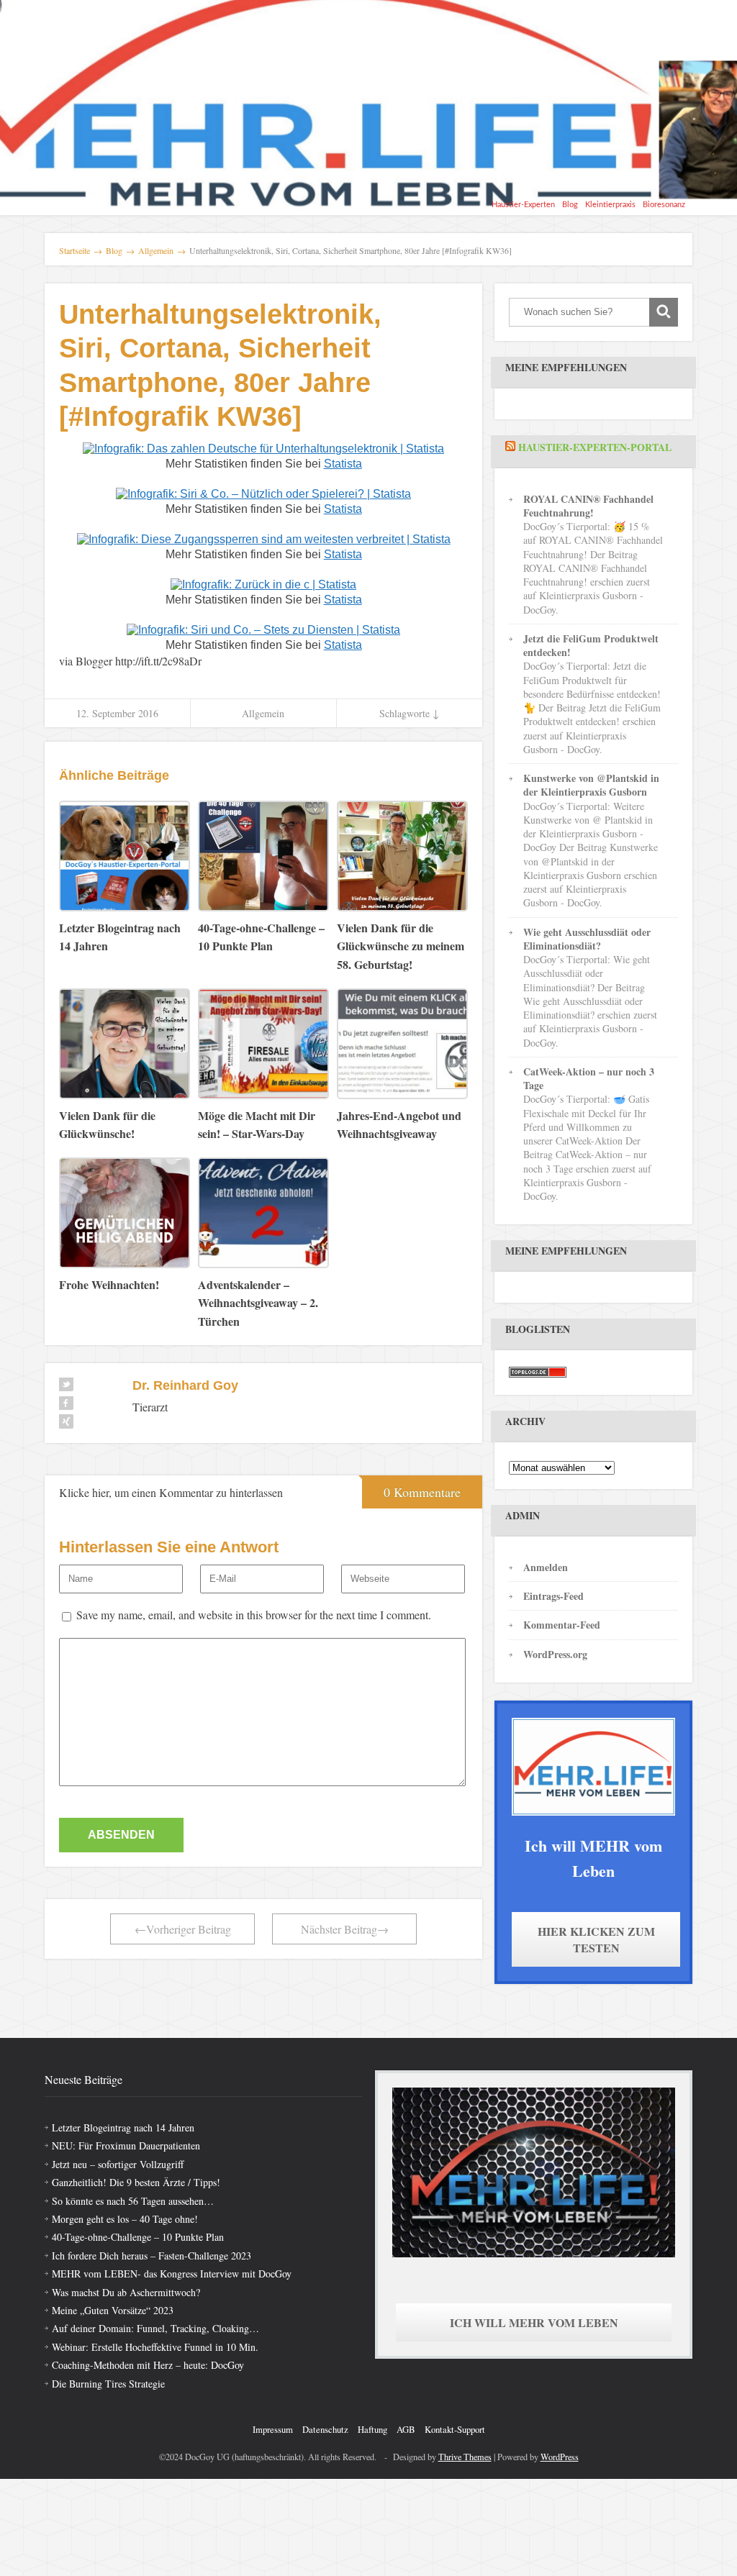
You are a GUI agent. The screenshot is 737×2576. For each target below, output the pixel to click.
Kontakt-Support (455, 2429)
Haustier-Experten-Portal (595, 447)
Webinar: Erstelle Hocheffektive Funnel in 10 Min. (155, 2347)
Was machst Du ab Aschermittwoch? (126, 2292)
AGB (406, 2429)
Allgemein (263, 713)
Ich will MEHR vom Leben (534, 2322)
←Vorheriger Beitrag (183, 1929)
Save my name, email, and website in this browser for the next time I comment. (254, 1615)
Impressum (273, 2429)
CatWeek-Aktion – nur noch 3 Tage (589, 1078)
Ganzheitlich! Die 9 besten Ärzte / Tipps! (136, 2182)
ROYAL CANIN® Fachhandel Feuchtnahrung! (588, 506)
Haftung (372, 2429)
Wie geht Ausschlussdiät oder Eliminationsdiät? (587, 939)
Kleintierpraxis (610, 205)
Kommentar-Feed (562, 1625)
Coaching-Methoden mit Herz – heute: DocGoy (148, 2365)
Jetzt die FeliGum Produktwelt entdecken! (591, 645)
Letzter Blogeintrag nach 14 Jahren (123, 2127)
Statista (343, 464)
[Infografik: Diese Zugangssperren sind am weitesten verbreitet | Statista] (264, 538)
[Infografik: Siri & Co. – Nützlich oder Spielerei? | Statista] (263, 493)
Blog (570, 205)
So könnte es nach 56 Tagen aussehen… (133, 2201)
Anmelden (546, 1567)
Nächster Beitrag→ (345, 1929)
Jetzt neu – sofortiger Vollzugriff (118, 2164)
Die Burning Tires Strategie (108, 2384)
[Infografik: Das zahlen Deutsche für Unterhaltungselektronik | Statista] (263, 448)
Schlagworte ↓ (409, 713)
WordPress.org (555, 1654)
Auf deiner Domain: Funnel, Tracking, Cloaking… (155, 2328)
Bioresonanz (664, 205)
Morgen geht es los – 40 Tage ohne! (125, 2219)
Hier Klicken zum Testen (596, 1939)
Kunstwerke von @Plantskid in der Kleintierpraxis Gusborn (591, 785)
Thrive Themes (465, 2457)
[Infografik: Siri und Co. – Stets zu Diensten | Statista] (263, 629)
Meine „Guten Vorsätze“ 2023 (113, 2310)
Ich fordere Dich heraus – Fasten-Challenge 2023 (152, 2256)
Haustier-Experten (523, 205)
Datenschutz (325, 2429)
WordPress (560, 2457)
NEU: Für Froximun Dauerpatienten (126, 2145)
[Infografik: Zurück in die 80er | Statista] (263, 584)
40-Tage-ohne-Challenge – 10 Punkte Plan (138, 2237)
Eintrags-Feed (553, 1596)
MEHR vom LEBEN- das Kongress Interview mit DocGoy (172, 2274)
